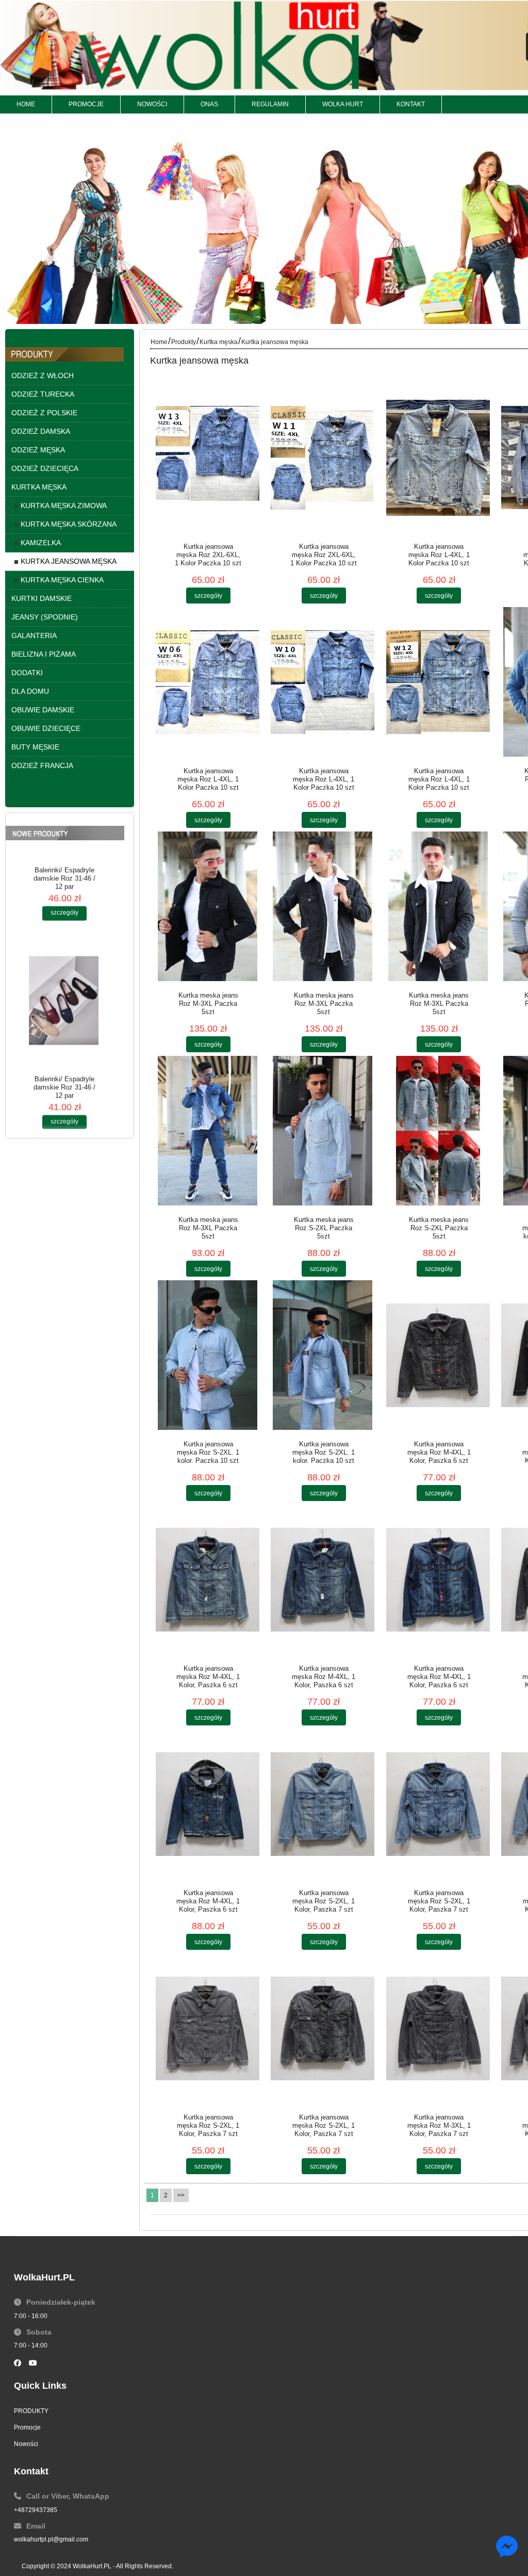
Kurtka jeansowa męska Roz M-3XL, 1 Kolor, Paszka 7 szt (439, 2125)
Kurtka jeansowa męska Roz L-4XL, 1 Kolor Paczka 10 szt (439, 555)
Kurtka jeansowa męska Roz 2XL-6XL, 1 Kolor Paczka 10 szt (208, 555)
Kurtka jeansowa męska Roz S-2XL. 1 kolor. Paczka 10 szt (208, 1452)
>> (181, 2195)
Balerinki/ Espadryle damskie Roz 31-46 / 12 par (64, 917)
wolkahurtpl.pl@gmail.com (51, 2539)
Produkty (184, 342)
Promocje (27, 2427)
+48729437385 (36, 2510)
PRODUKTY (31, 2411)
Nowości (26, 2444)
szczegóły (64, 952)
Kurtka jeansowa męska (275, 342)
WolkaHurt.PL (92, 2566)
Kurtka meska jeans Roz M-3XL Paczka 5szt (208, 1004)
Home (159, 342)
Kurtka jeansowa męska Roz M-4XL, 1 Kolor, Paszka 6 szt (439, 1452)
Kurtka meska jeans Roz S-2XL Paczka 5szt (324, 1228)
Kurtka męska (219, 342)
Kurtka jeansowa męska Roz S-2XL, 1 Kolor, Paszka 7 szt (324, 1901)
